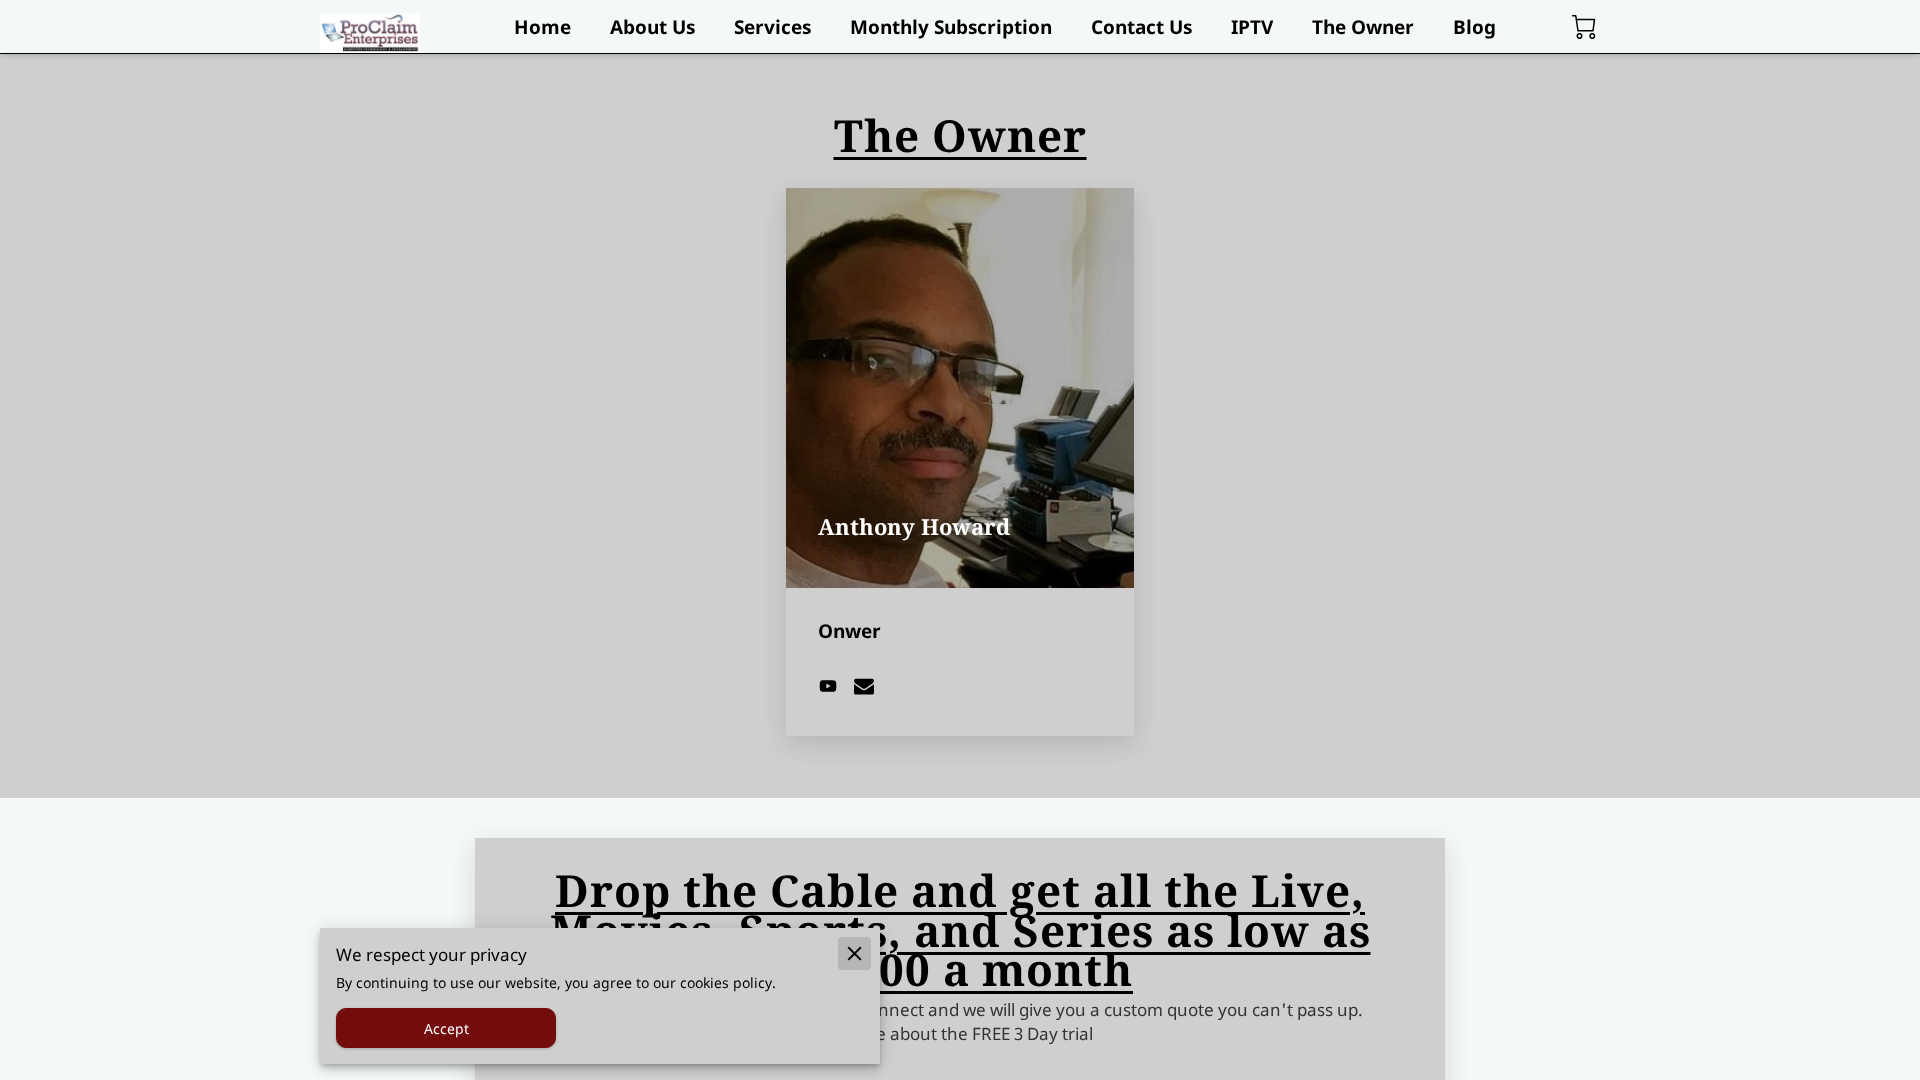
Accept (446, 1028)
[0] (1584, 27)
